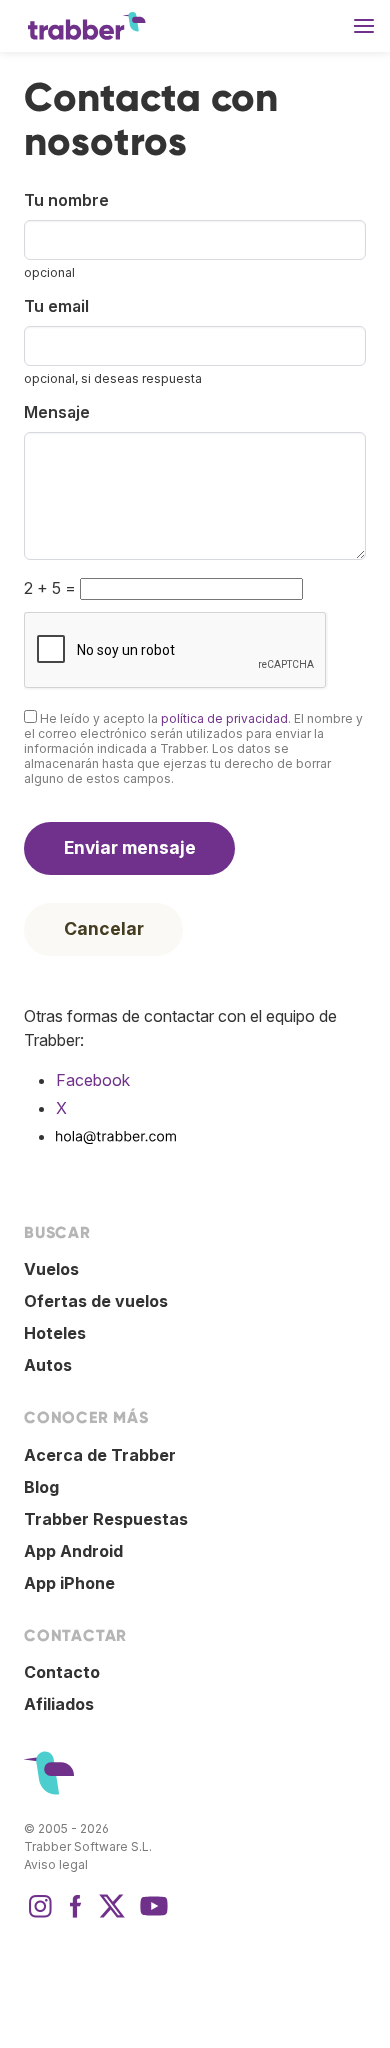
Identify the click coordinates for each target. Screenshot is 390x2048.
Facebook (93, 1080)
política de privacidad (224, 718)
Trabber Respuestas (106, 1519)
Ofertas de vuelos (96, 1301)
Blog (41, 1487)
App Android (73, 1551)
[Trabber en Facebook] (76, 1916)
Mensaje (57, 412)
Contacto (62, 1672)
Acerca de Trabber (100, 1455)
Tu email (56, 306)
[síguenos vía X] (112, 1916)
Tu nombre (66, 200)
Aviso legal (56, 1864)
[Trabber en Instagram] (40, 1916)
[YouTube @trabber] (151, 1916)
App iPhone (69, 1583)
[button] (364, 26)
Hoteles (55, 1333)
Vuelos (51, 1269)
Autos (48, 1365)
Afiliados (59, 1704)
